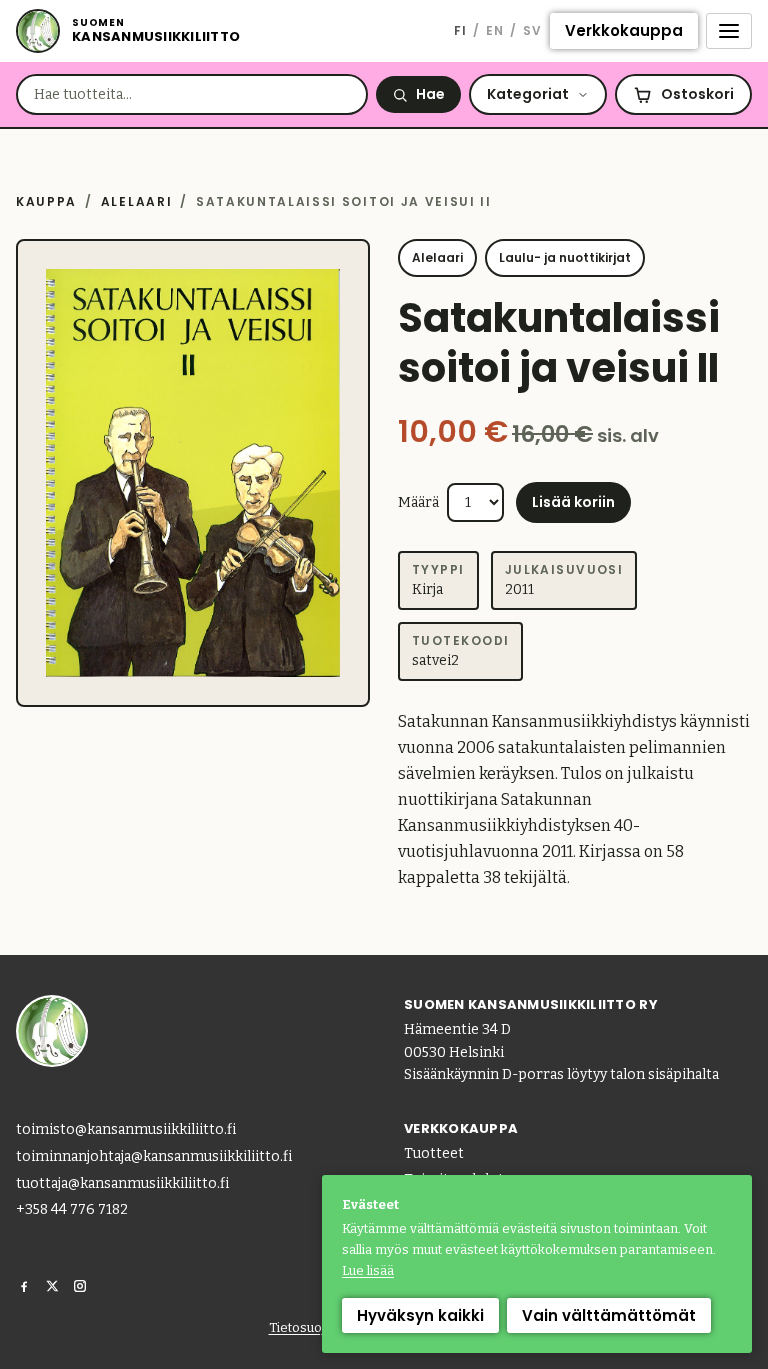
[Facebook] (24, 1286)
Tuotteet (434, 1153)
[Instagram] (80, 1286)
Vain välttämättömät (609, 1315)
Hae (430, 94)
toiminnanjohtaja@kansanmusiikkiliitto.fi (154, 1156)
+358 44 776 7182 (72, 1209)
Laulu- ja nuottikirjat (565, 257)
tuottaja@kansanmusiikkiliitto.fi (122, 1183)
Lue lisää (368, 1270)
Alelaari (136, 201)
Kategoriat (528, 94)
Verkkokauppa (624, 30)
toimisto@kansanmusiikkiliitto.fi (126, 1129)
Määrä (418, 502)
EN (495, 30)
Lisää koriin (573, 502)
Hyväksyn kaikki (420, 1315)
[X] (52, 1286)
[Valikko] (729, 31)
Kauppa (46, 201)
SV (532, 30)
